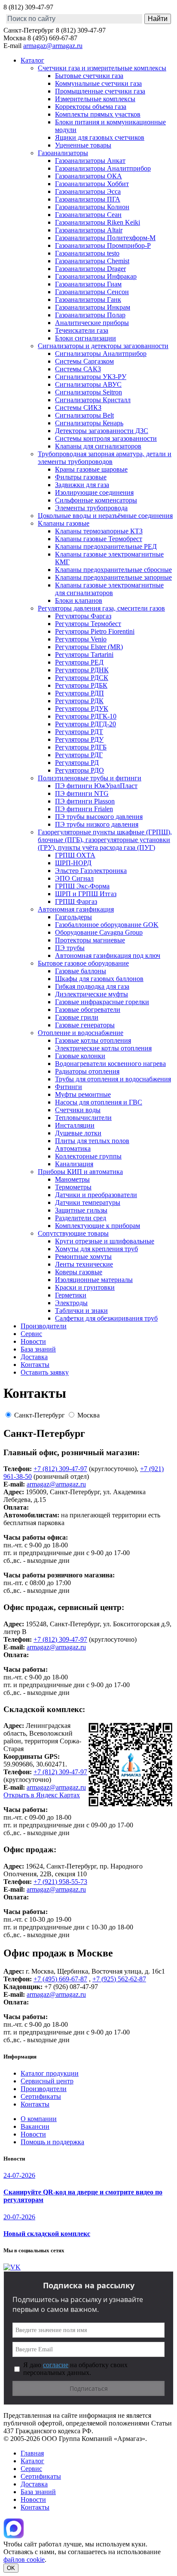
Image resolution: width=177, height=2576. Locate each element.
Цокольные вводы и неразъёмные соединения (105, 516)
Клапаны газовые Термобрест (99, 539)
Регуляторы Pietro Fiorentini (95, 631)
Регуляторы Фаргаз (83, 616)
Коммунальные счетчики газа (98, 83)
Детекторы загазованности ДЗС (102, 431)
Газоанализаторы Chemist (92, 261)
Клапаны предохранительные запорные (113, 577)
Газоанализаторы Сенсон (92, 292)
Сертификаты (41, 2096)
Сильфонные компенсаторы (96, 500)
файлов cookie (24, 2559)
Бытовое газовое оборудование (83, 963)
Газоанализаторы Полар (90, 315)
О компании (39, 2119)
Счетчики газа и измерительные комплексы (102, 68)
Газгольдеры (73, 917)
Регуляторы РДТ (79, 732)
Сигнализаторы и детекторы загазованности (103, 346)
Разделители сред (81, 1218)
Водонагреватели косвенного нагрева (110, 1064)
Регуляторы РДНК (82, 670)
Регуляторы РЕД (79, 662)
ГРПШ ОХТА (75, 855)
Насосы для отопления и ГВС (99, 1102)
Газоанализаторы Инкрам (93, 307)
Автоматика (73, 1148)
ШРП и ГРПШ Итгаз (86, 894)
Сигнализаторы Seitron (88, 392)
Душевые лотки (78, 1133)
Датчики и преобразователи (96, 1195)
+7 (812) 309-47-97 (60, 1469)
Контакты (35, 1365)
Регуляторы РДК (79, 701)
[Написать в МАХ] (14, 2536)
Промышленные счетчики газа (100, 91)
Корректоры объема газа (91, 107)
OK (11, 2568)
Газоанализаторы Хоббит (92, 184)
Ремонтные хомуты (83, 1256)
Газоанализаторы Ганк (88, 299)
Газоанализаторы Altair (89, 230)
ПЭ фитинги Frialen (84, 809)
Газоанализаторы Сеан (88, 215)
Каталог (32, 60)
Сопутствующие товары (73, 1233)
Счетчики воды (78, 1110)
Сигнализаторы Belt (84, 415)
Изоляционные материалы (94, 1280)
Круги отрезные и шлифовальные (105, 1241)
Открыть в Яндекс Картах (42, 1795)
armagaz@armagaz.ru (53, 46)
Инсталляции (75, 1125)
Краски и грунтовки (85, 1287)
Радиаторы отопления (87, 1071)
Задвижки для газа (82, 485)
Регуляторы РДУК (82, 709)
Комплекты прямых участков (98, 114)
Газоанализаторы (63, 153)
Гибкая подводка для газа (92, 986)
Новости (33, 1341)
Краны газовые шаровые (91, 469)
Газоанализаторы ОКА (88, 176)
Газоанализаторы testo (87, 253)
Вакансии (35, 2126)
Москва (88, 1415)
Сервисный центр (47, 2081)
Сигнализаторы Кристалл (93, 400)
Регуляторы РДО (79, 770)
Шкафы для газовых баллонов (99, 979)
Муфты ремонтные (83, 1094)
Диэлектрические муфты (92, 994)
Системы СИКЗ (78, 408)
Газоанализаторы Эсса (88, 191)
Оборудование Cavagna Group (99, 932)
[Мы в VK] (12, 2267)
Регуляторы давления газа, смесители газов (101, 608)
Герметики (71, 1295)
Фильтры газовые (81, 477)
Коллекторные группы (88, 1156)
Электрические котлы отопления (103, 1048)
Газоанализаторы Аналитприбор (103, 168)
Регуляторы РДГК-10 (86, 716)
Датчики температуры (88, 1202)
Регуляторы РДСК (82, 678)
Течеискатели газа (82, 330)
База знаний (38, 1349)
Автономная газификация (76, 909)
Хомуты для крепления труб (96, 1249)
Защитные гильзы (81, 1210)
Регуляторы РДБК (81, 685)
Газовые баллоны (81, 971)
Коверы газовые (79, 1272)
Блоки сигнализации (85, 338)
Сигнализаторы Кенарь (89, 423)
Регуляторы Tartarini (84, 655)
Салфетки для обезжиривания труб (106, 1318)
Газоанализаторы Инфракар (96, 276)
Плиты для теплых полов (92, 1141)
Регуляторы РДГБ (81, 747)
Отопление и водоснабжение (81, 1033)
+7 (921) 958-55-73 (60, 1882)
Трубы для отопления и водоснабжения (113, 1079)
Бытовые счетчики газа (89, 76)
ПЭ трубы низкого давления (97, 824)
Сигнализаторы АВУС (88, 384)
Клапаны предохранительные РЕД (106, 546)
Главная (32, 2453)
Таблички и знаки (81, 1311)
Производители (44, 1326)
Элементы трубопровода (91, 508)
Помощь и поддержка (52, 2142)
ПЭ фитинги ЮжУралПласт (96, 786)
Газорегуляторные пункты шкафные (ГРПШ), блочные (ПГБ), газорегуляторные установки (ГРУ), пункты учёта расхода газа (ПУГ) (105, 840)
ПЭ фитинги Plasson (85, 801)
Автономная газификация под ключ (108, 955)
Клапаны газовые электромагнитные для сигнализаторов (109, 589)
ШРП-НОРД (73, 863)
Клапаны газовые (64, 523)
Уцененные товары (83, 145)
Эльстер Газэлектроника (91, 871)
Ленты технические (84, 1264)
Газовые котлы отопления (93, 1040)
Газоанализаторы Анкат (90, 161)
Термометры (73, 1187)
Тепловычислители (83, 1118)
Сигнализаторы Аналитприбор (101, 354)
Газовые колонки (80, 1056)
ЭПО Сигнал (74, 878)
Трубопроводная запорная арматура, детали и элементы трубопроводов (105, 458)
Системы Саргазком (84, 361)
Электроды (71, 1303)
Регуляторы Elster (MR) (89, 647)
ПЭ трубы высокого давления (99, 817)
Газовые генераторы (85, 1025)
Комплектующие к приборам (98, 1226)
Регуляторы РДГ (79, 755)
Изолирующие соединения (94, 492)
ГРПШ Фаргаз (76, 901)
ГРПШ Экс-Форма (82, 886)
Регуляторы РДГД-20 (85, 724)
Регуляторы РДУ (79, 739)
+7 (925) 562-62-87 (119, 1979)
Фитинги (69, 1087)
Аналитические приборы (92, 323)
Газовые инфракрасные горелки (102, 1002)
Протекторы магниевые (90, 940)
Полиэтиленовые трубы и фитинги (90, 778)
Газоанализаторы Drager (90, 269)
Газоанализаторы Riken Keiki (98, 222)
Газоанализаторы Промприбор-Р (103, 245)
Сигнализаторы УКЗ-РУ (91, 377)
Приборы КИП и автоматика (80, 1172)
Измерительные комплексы (95, 99)
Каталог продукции (50, 2073)
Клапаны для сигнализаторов (98, 446)
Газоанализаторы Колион (92, 207)
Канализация (74, 1164)
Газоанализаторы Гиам (88, 284)
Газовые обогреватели (88, 1010)
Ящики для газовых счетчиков (100, 137)
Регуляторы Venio (81, 639)
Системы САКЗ (78, 369)
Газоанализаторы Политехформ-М (105, 238)
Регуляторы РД (77, 763)
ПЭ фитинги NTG (82, 793)
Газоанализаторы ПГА (88, 199)
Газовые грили (77, 1017)
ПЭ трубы (70, 948)
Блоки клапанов (79, 600)
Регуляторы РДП (79, 693)
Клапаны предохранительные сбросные (113, 570)
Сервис (31, 1334)
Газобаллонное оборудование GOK (107, 925)
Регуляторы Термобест (88, 624)
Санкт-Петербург (40, 1415)
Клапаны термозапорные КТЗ (99, 531)
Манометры (72, 1179)
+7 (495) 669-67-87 (60, 1979)
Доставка (34, 1357)
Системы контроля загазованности (106, 438)
